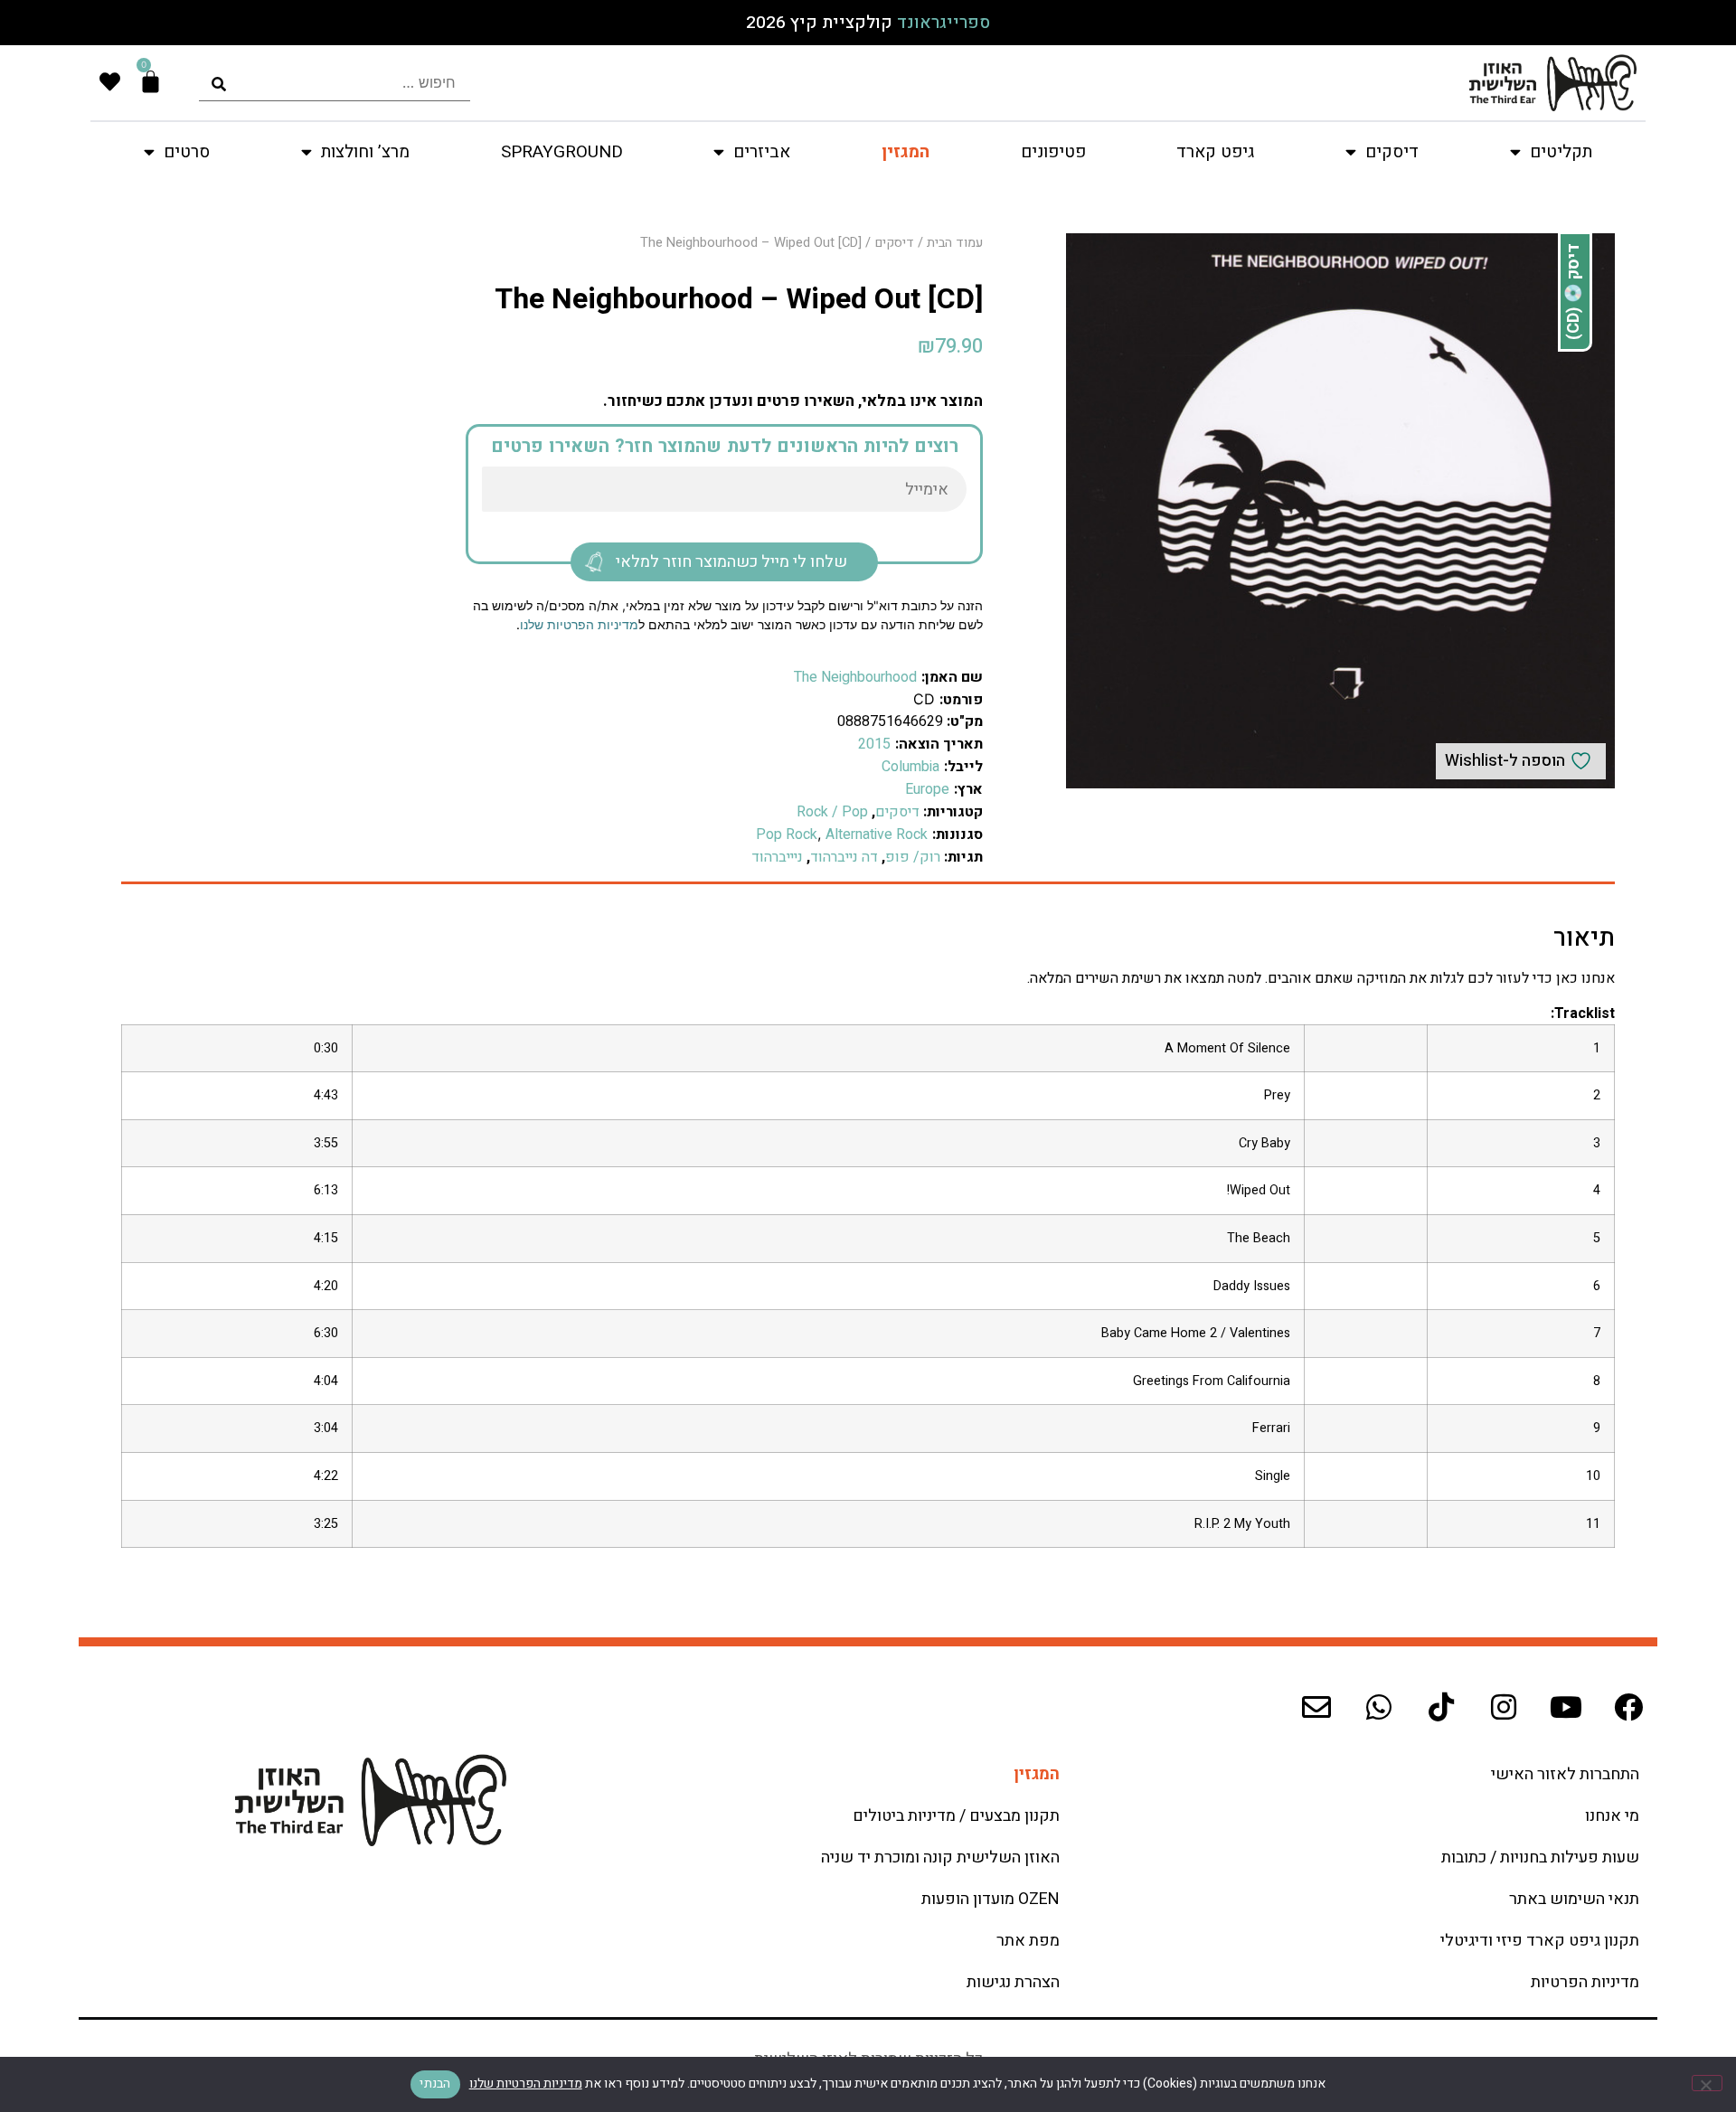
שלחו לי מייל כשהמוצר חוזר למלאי (731, 562)
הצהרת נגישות (1013, 1982)
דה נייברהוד (844, 857)
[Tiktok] (1441, 1707)
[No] (1707, 2083)
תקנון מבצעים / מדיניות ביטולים (956, 1816)
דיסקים (894, 243)
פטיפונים (1053, 152)
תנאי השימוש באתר (1574, 1899)
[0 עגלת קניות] (151, 82)
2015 (874, 744)
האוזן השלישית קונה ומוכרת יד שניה (940, 1857)
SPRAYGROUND (562, 152)
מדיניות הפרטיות (1585, 1982)
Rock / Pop (832, 812)
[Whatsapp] (1379, 1707)
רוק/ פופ (913, 857)
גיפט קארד (1215, 152)
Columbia (910, 767)
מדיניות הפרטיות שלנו (579, 624)
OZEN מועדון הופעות (991, 1899)
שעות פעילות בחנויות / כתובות (1540, 1857)
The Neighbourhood (855, 677)
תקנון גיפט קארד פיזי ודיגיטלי (1540, 1941)
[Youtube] (1566, 1707)
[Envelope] (1316, 1707)
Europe (927, 789)
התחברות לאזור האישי (1565, 1774)
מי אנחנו (1612, 1816)
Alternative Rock (877, 834)
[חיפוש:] (335, 83)
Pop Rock (787, 834)
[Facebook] (1628, 1707)
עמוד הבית (955, 243)
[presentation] (335, 83)
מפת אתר (1028, 1941)
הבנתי (435, 2084)
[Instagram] (1504, 1707)
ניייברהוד (777, 857)
